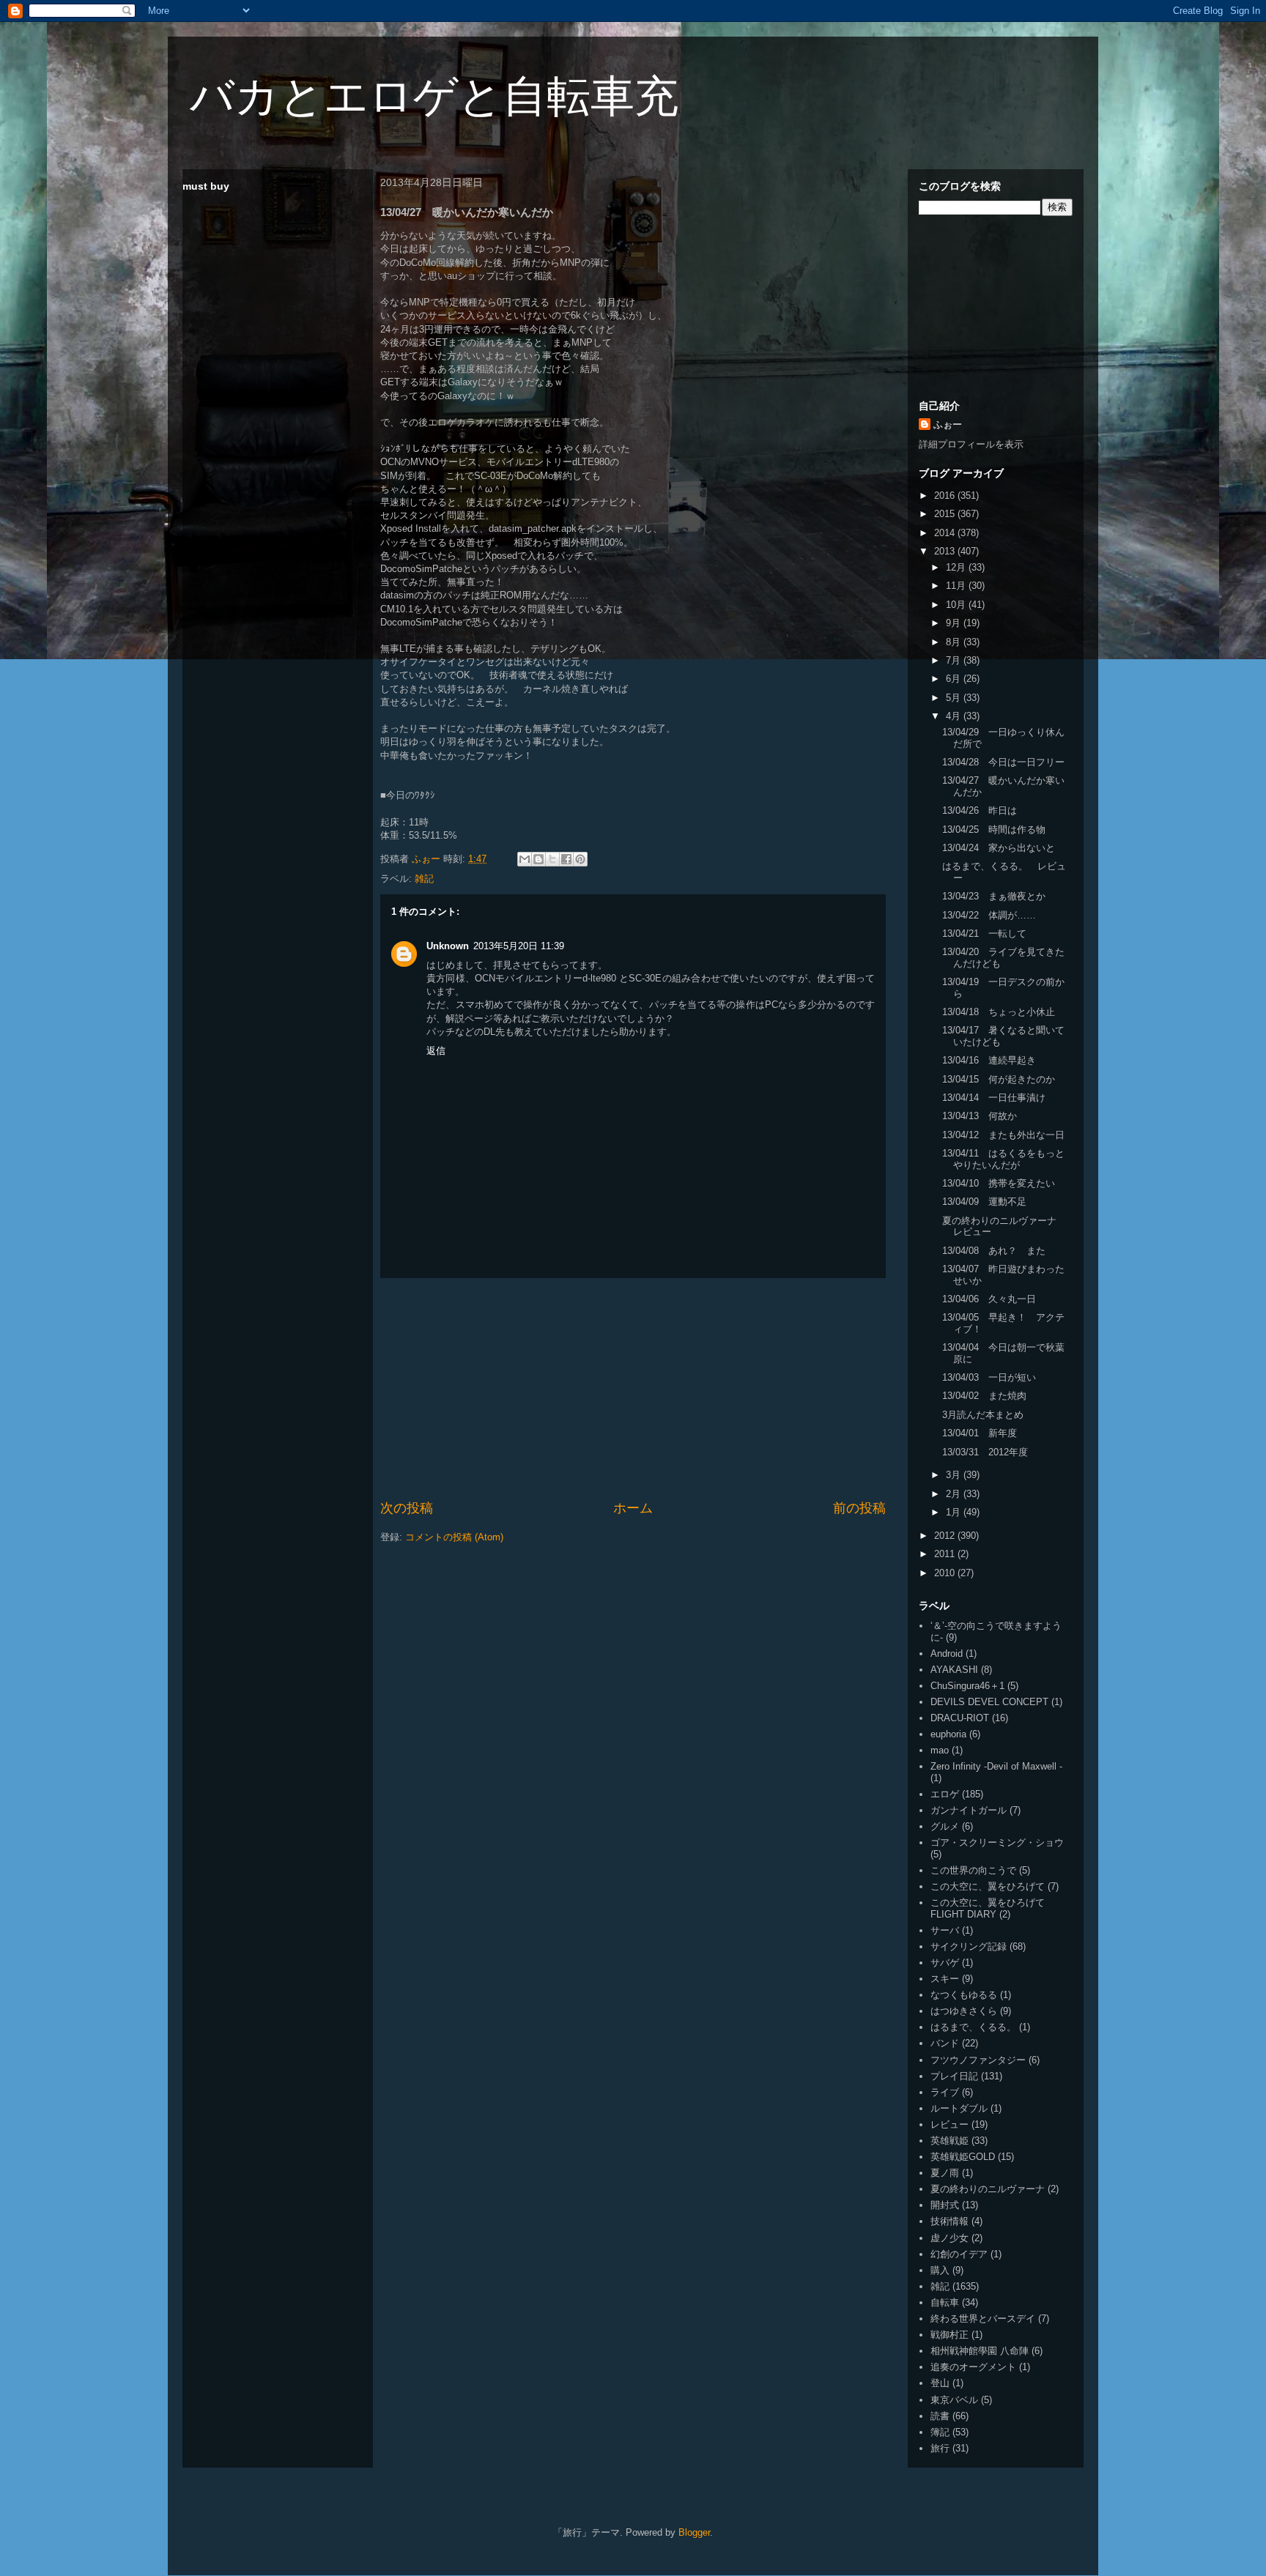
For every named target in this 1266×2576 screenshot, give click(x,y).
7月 (955, 660)
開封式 (945, 2205)
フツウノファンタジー (978, 2060)
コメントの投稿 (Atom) (454, 1537)
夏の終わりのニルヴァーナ (988, 2189)
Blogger (694, 2532)
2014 (946, 533)
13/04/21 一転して (984, 933)
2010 (946, 1573)
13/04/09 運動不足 (984, 1202)
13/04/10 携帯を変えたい (999, 1183)
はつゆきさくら (964, 2011)
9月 (955, 623)
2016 (946, 495)
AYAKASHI (954, 1670)
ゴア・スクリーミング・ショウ (997, 1842)
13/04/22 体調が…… (989, 915)
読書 (940, 2416)
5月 (955, 698)
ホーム (633, 1508)
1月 (955, 1512)
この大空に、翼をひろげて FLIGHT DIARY (988, 1908)
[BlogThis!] (538, 859)
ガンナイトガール (969, 1810)
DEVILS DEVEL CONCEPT (989, 1702)
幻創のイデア (959, 2254)
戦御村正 (949, 2335)
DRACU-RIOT (960, 1718)
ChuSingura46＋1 (967, 1686)
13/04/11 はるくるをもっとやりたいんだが (1003, 1159)
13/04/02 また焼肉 (984, 1396)
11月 (957, 586)
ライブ (945, 2092)
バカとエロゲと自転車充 (434, 96)
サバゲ (945, 1963)
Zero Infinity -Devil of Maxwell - (996, 1766)
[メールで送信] (525, 859)
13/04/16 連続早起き (989, 1060)
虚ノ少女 (949, 2238)
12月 (957, 567)
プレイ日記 (954, 2076)
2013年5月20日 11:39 (519, 946)
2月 (955, 1494)
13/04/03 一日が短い (989, 1377)
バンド (945, 2043)
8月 (955, 642)
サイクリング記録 (969, 1946)
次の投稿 (407, 1508)
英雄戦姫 (949, 2141)
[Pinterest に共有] (580, 859)
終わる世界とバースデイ (983, 2319)
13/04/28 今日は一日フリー (1003, 762)
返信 (436, 1051)
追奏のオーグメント (973, 2367)
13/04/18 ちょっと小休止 (999, 1012)
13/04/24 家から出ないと (999, 848)
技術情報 (949, 2221)
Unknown (448, 946)
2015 (946, 514)
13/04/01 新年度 (980, 1433)
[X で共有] (552, 859)
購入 (940, 2270)
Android (947, 1653)
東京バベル (954, 2400)
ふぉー (948, 424)
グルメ (945, 1826)
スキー (945, 1979)
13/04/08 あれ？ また (994, 1251)
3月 (955, 1475)
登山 (940, 2383)
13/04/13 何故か (980, 1116)
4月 (955, 716)
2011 (946, 1554)
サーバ (945, 1930)
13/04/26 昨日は (980, 810)
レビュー (949, 2124)
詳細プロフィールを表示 (971, 444)
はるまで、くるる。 (973, 2027)
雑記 (424, 879)
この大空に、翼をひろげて (988, 1886)
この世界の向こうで (973, 1870)
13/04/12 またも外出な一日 (1003, 1135)
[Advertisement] (633, 1389)
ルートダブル (959, 2108)
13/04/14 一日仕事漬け (994, 1098)
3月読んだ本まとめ (983, 1415)
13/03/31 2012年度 (985, 1452)
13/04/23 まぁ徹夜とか (994, 896)
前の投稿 (859, 1508)
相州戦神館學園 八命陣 (980, 2351)
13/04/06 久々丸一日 (989, 1299)
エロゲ (945, 1794)
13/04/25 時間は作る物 (994, 829)
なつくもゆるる (964, 1995)
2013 (946, 551)
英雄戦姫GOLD (963, 2157)
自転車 (945, 2302)
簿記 (940, 2432)
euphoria (948, 1734)
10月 (957, 605)
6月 (955, 679)
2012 (946, 1536)
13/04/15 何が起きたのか (999, 1079)
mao (940, 1750)
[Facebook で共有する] (566, 859)
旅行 (940, 2448)
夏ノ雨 (945, 2173)
